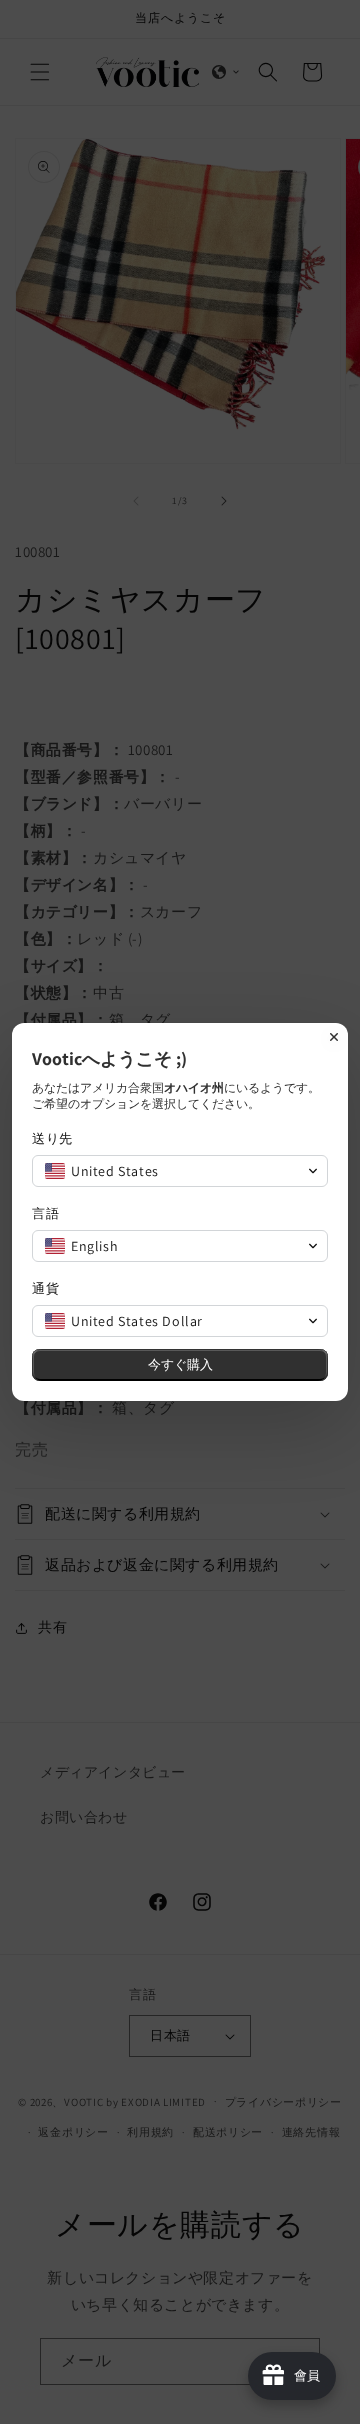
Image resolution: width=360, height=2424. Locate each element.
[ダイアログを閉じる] (334, 1037)
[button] (180, 1171)
